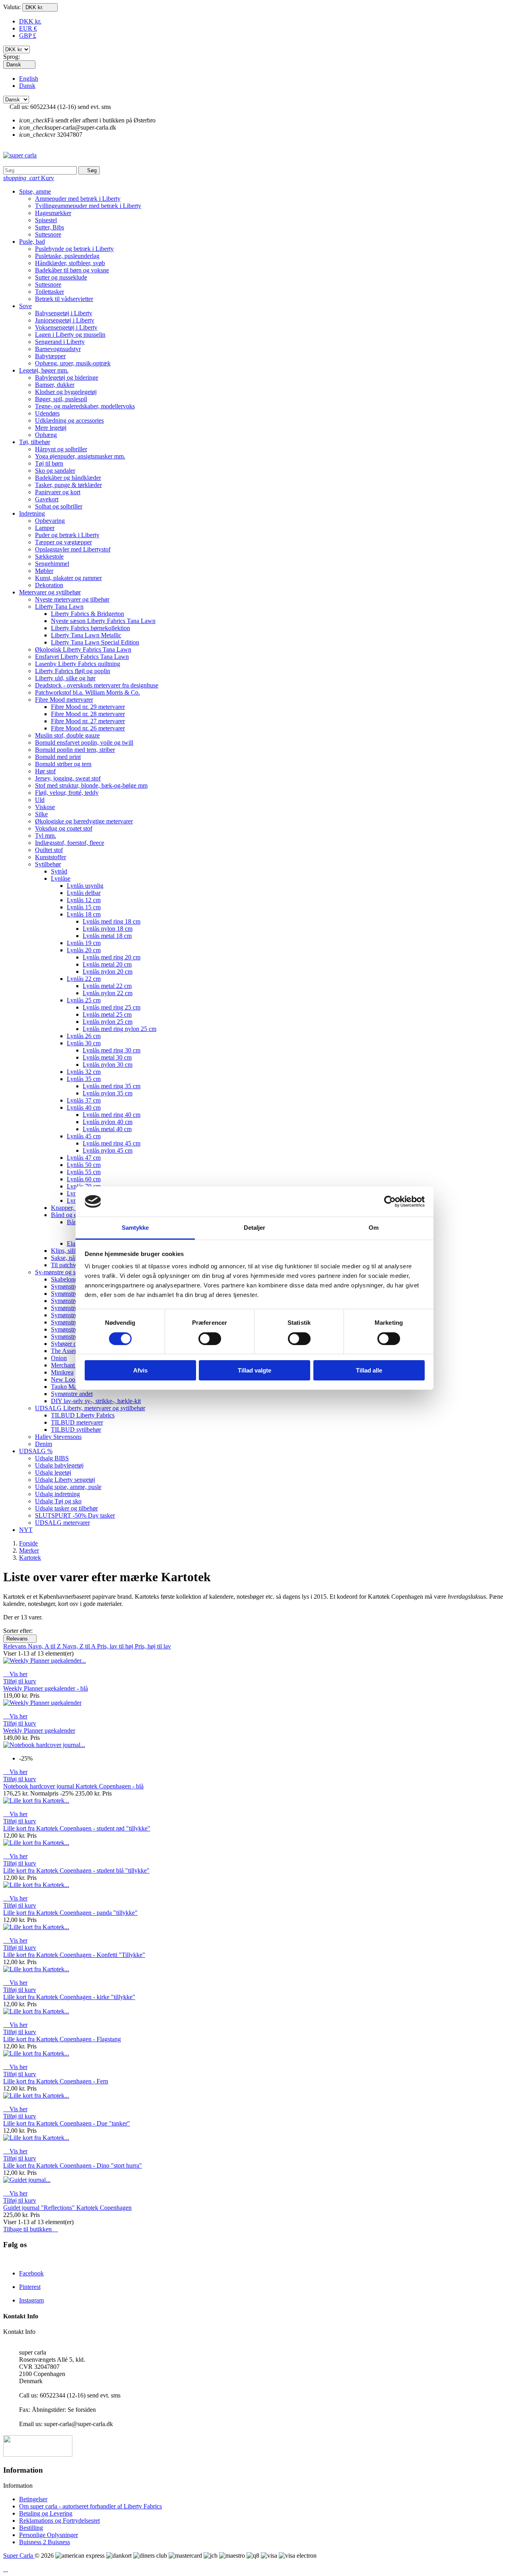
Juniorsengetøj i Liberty (65, 320)
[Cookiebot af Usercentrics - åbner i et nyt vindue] (390, 1202)
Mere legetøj (51, 428)
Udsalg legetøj (53, 1472)
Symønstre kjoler (72, 1329)
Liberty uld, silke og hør (65, 678)
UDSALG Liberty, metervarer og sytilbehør (90, 1408)
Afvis (140, 1370)
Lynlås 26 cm (84, 1036)
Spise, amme (35, 191)
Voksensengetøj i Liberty (66, 327)
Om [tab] (374, 1228)
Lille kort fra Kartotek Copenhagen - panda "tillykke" (70, 1913)
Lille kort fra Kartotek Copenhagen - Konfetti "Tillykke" (74, 1955)
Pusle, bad (32, 242)
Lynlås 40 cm (84, 1107)
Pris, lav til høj (116, 1646)
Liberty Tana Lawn (59, 607)
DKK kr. (30, 21)
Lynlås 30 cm (84, 1043)
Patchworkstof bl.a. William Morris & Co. (87, 692)
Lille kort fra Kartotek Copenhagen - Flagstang (62, 2039)
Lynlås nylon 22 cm (108, 993)
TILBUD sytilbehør (76, 1430)
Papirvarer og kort (58, 492)
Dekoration (49, 585)
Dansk (27, 86)
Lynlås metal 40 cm (107, 1129)
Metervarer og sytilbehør (50, 592)
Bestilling (31, 2528)
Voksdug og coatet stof (64, 828)
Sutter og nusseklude (61, 277)
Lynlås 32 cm (84, 1072)
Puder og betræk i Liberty (67, 535)
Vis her (15, 1674)
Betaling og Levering (46, 2513)
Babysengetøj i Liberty (64, 313)
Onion (59, 1358)
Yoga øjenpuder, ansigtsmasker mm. (80, 456)
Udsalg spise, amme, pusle (68, 1487)
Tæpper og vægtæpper (63, 542)
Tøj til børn (49, 463)
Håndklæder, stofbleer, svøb (70, 263)
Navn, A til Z (45, 1646)
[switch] (210, 1339)
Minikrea (62, 1372)
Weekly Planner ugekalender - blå (46, 1688)
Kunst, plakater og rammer (68, 578)
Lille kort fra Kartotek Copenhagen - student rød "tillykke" (77, 1828)
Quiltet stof (49, 850)
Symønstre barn (71, 1294)
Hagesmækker (53, 213)
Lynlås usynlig (85, 886)
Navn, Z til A (80, 1646)
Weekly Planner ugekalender (39, 1731)
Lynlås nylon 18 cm (108, 929)
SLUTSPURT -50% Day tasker (75, 1515)
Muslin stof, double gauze (67, 735)
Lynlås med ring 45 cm (112, 1143)
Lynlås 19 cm (84, 943)
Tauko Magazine (72, 1387)
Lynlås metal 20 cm (107, 964)
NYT (26, 1530)
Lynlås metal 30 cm (107, 1057)
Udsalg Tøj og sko (58, 1501)
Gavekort (47, 499)
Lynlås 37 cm (84, 1100)
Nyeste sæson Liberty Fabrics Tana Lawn (103, 621)
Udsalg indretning (57, 1494)
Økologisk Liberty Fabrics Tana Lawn (83, 649)
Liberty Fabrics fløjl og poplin (73, 671)
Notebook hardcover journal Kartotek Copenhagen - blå (73, 1786)
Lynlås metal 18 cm (107, 936)
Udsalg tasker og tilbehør (66, 1508)
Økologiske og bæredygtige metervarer (84, 821)
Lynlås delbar (84, 893)
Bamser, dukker (55, 385)
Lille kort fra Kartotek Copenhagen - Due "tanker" (67, 2123)
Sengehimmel (52, 564)
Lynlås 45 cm (84, 1136)
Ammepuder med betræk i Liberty (78, 199)
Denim (44, 1444)
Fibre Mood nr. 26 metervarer (88, 728)
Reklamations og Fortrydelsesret (59, 2521)
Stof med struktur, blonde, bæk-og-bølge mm (91, 785)
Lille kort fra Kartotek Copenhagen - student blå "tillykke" (76, 1870)
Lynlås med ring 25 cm (112, 1007)
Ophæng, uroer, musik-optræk (73, 363)
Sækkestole (49, 556)
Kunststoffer (51, 857)
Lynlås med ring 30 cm (112, 1050)
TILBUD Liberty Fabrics (83, 1415)
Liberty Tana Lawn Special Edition (95, 642)
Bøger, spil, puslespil (61, 399)
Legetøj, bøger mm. (44, 370)
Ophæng (46, 435)
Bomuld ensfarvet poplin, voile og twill (84, 743)
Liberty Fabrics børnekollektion (90, 628)
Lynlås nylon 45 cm (108, 1150)
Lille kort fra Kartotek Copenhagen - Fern (56, 2081)
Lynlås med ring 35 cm (112, 1086)
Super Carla (19, 2556)
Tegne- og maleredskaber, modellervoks (85, 406)
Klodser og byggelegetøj (66, 392)
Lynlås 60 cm (84, 1179)
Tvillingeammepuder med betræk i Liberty (88, 206)
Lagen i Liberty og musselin (70, 335)
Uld (40, 800)
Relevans (20, 1639)
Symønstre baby (71, 1286)
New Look (65, 1379)
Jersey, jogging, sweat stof (68, 778)
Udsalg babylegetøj (59, 1465)
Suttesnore (48, 234)
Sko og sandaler (55, 471)
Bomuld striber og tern (63, 764)
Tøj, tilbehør (35, 442)
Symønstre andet (72, 1394)
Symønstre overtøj (74, 1337)
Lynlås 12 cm (84, 900)
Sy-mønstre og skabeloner (68, 1272)
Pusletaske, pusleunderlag (67, 256)
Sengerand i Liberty (60, 342)
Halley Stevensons (58, 1437)
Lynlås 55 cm (84, 1172)
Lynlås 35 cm (84, 1079)
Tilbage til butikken (31, 2229)
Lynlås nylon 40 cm (108, 1122)
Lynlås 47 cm (84, 1158)
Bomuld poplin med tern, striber (75, 750)
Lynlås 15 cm (84, 907)
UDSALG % (36, 1451)
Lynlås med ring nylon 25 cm (119, 1029)
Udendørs (47, 413)
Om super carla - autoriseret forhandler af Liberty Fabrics (90, 2506)
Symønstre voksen (74, 1301)
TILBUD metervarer (77, 1422)
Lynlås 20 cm (84, 950)
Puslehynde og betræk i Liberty (74, 249)
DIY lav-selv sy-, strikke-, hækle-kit (96, 1401)
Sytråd (59, 871)
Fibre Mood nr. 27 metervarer (88, 721)
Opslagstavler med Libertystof (73, 549)
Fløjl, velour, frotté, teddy (67, 793)
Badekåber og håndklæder (68, 478)
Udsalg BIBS (52, 1458)
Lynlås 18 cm (84, 914)
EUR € (28, 28)
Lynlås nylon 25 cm (108, 1022)
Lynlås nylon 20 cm (108, 972)
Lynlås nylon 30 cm (108, 1065)
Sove (25, 306)
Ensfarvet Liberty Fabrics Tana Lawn (82, 657)
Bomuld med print (58, 757)
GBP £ (28, 36)
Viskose (45, 807)
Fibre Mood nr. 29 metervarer (88, 707)
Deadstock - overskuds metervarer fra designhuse (97, 685)
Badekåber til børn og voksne (72, 270)
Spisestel (46, 220)
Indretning (32, 513)
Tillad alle (369, 1370)
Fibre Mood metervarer (64, 700)
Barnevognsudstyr (58, 349)
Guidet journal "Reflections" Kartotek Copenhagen (67, 2208)
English (29, 79)
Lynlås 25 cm (84, 1000)
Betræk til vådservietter (64, 299)
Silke (41, 814)
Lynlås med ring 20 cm (112, 957)
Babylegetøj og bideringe (67, 378)
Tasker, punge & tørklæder (68, 485)
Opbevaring (50, 521)
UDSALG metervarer (62, 1523)
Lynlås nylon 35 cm (108, 1093)
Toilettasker (50, 292)
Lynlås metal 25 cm (107, 1014)
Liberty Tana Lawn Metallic (86, 635)
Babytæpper (50, 356)
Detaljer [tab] (255, 1228)
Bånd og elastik (70, 1215)
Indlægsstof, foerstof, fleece (70, 843)
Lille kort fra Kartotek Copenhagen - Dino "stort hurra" (73, 2165)
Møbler (44, 571)
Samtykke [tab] (135, 1228)
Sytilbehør (48, 864)
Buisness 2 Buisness (45, 2542)
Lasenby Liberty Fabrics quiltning (78, 664)
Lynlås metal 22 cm (107, 986)
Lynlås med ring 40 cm (112, 1115)
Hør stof (45, 771)
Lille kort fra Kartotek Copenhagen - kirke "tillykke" (69, 1997)
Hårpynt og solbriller (61, 449)
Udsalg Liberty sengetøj (65, 1480)
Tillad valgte (254, 1370)
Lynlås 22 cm (84, 979)
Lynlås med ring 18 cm (112, 921)
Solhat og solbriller (59, 506)
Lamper (45, 528)
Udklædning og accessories (69, 420)
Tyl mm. (46, 836)
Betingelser (33, 2499)
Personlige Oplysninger (49, 2535)
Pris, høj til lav (153, 1646)
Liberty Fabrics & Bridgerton (87, 614)
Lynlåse (61, 878)
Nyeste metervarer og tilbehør (72, 599)
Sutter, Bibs (50, 227)
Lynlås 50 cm (84, 1165)
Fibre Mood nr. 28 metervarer (88, 714)
